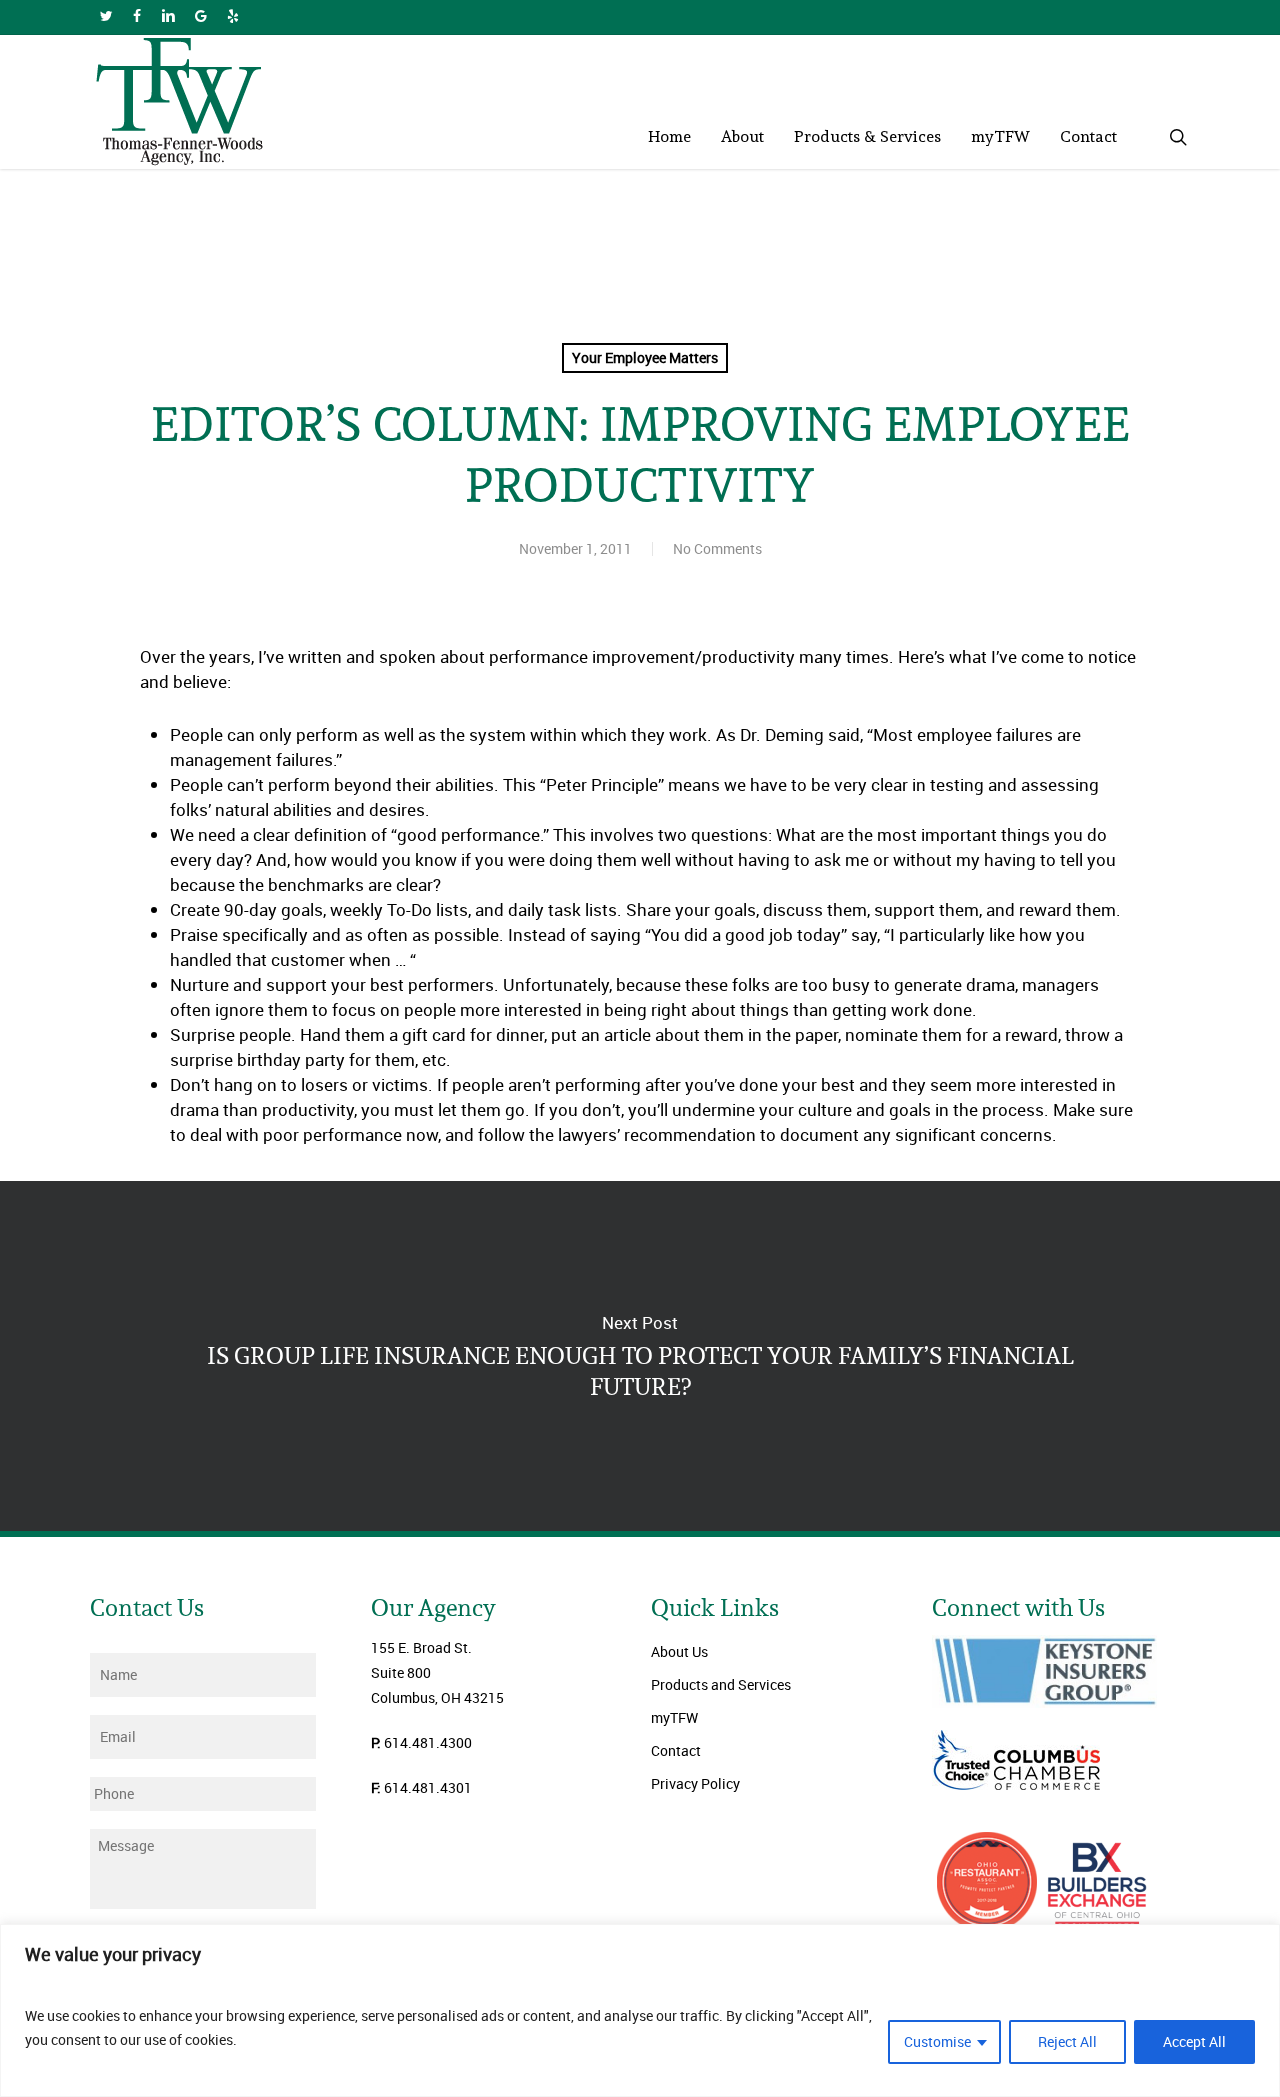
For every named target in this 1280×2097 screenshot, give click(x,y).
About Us (679, 1651)
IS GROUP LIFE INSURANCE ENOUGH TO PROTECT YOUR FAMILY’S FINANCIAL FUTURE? (640, 1356)
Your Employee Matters (645, 357)
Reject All (1067, 2041)
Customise (937, 2041)
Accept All (1194, 2041)
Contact (676, 1750)
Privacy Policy (695, 1783)
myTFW (674, 1717)
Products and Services (721, 1684)
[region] (640, 2010)
